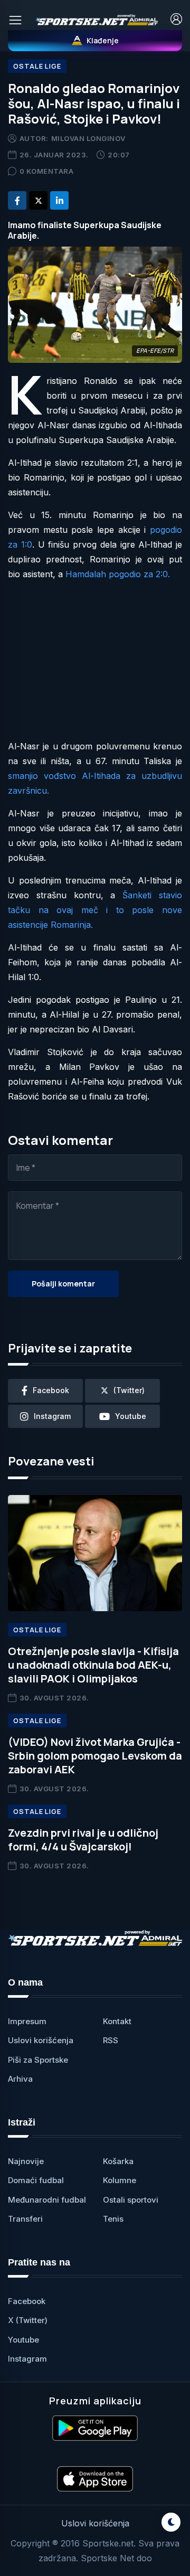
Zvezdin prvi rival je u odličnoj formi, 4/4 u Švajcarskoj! (83, 1840)
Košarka (118, 2161)
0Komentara (47, 171)
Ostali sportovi (131, 2200)
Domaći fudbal (36, 2180)
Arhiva (20, 2079)
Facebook (27, 2301)
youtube (131, 1416)
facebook (51, 1390)
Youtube (23, 2340)
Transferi (25, 2219)
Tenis (113, 2219)
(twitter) (129, 1390)
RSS (111, 2040)
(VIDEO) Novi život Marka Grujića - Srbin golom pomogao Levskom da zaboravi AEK (95, 1756)
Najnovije (26, 2161)
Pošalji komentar (63, 1284)
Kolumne (120, 2180)
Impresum (27, 2021)
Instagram (27, 2359)
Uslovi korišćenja (41, 2040)
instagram (52, 1416)
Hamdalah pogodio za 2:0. (118, 574)
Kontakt (117, 2021)
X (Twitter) (28, 2320)
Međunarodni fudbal (47, 2200)
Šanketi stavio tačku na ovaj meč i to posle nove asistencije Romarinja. (95, 910)
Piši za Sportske (38, 2060)
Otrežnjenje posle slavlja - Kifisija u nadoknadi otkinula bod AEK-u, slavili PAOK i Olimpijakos (93, 1665)
